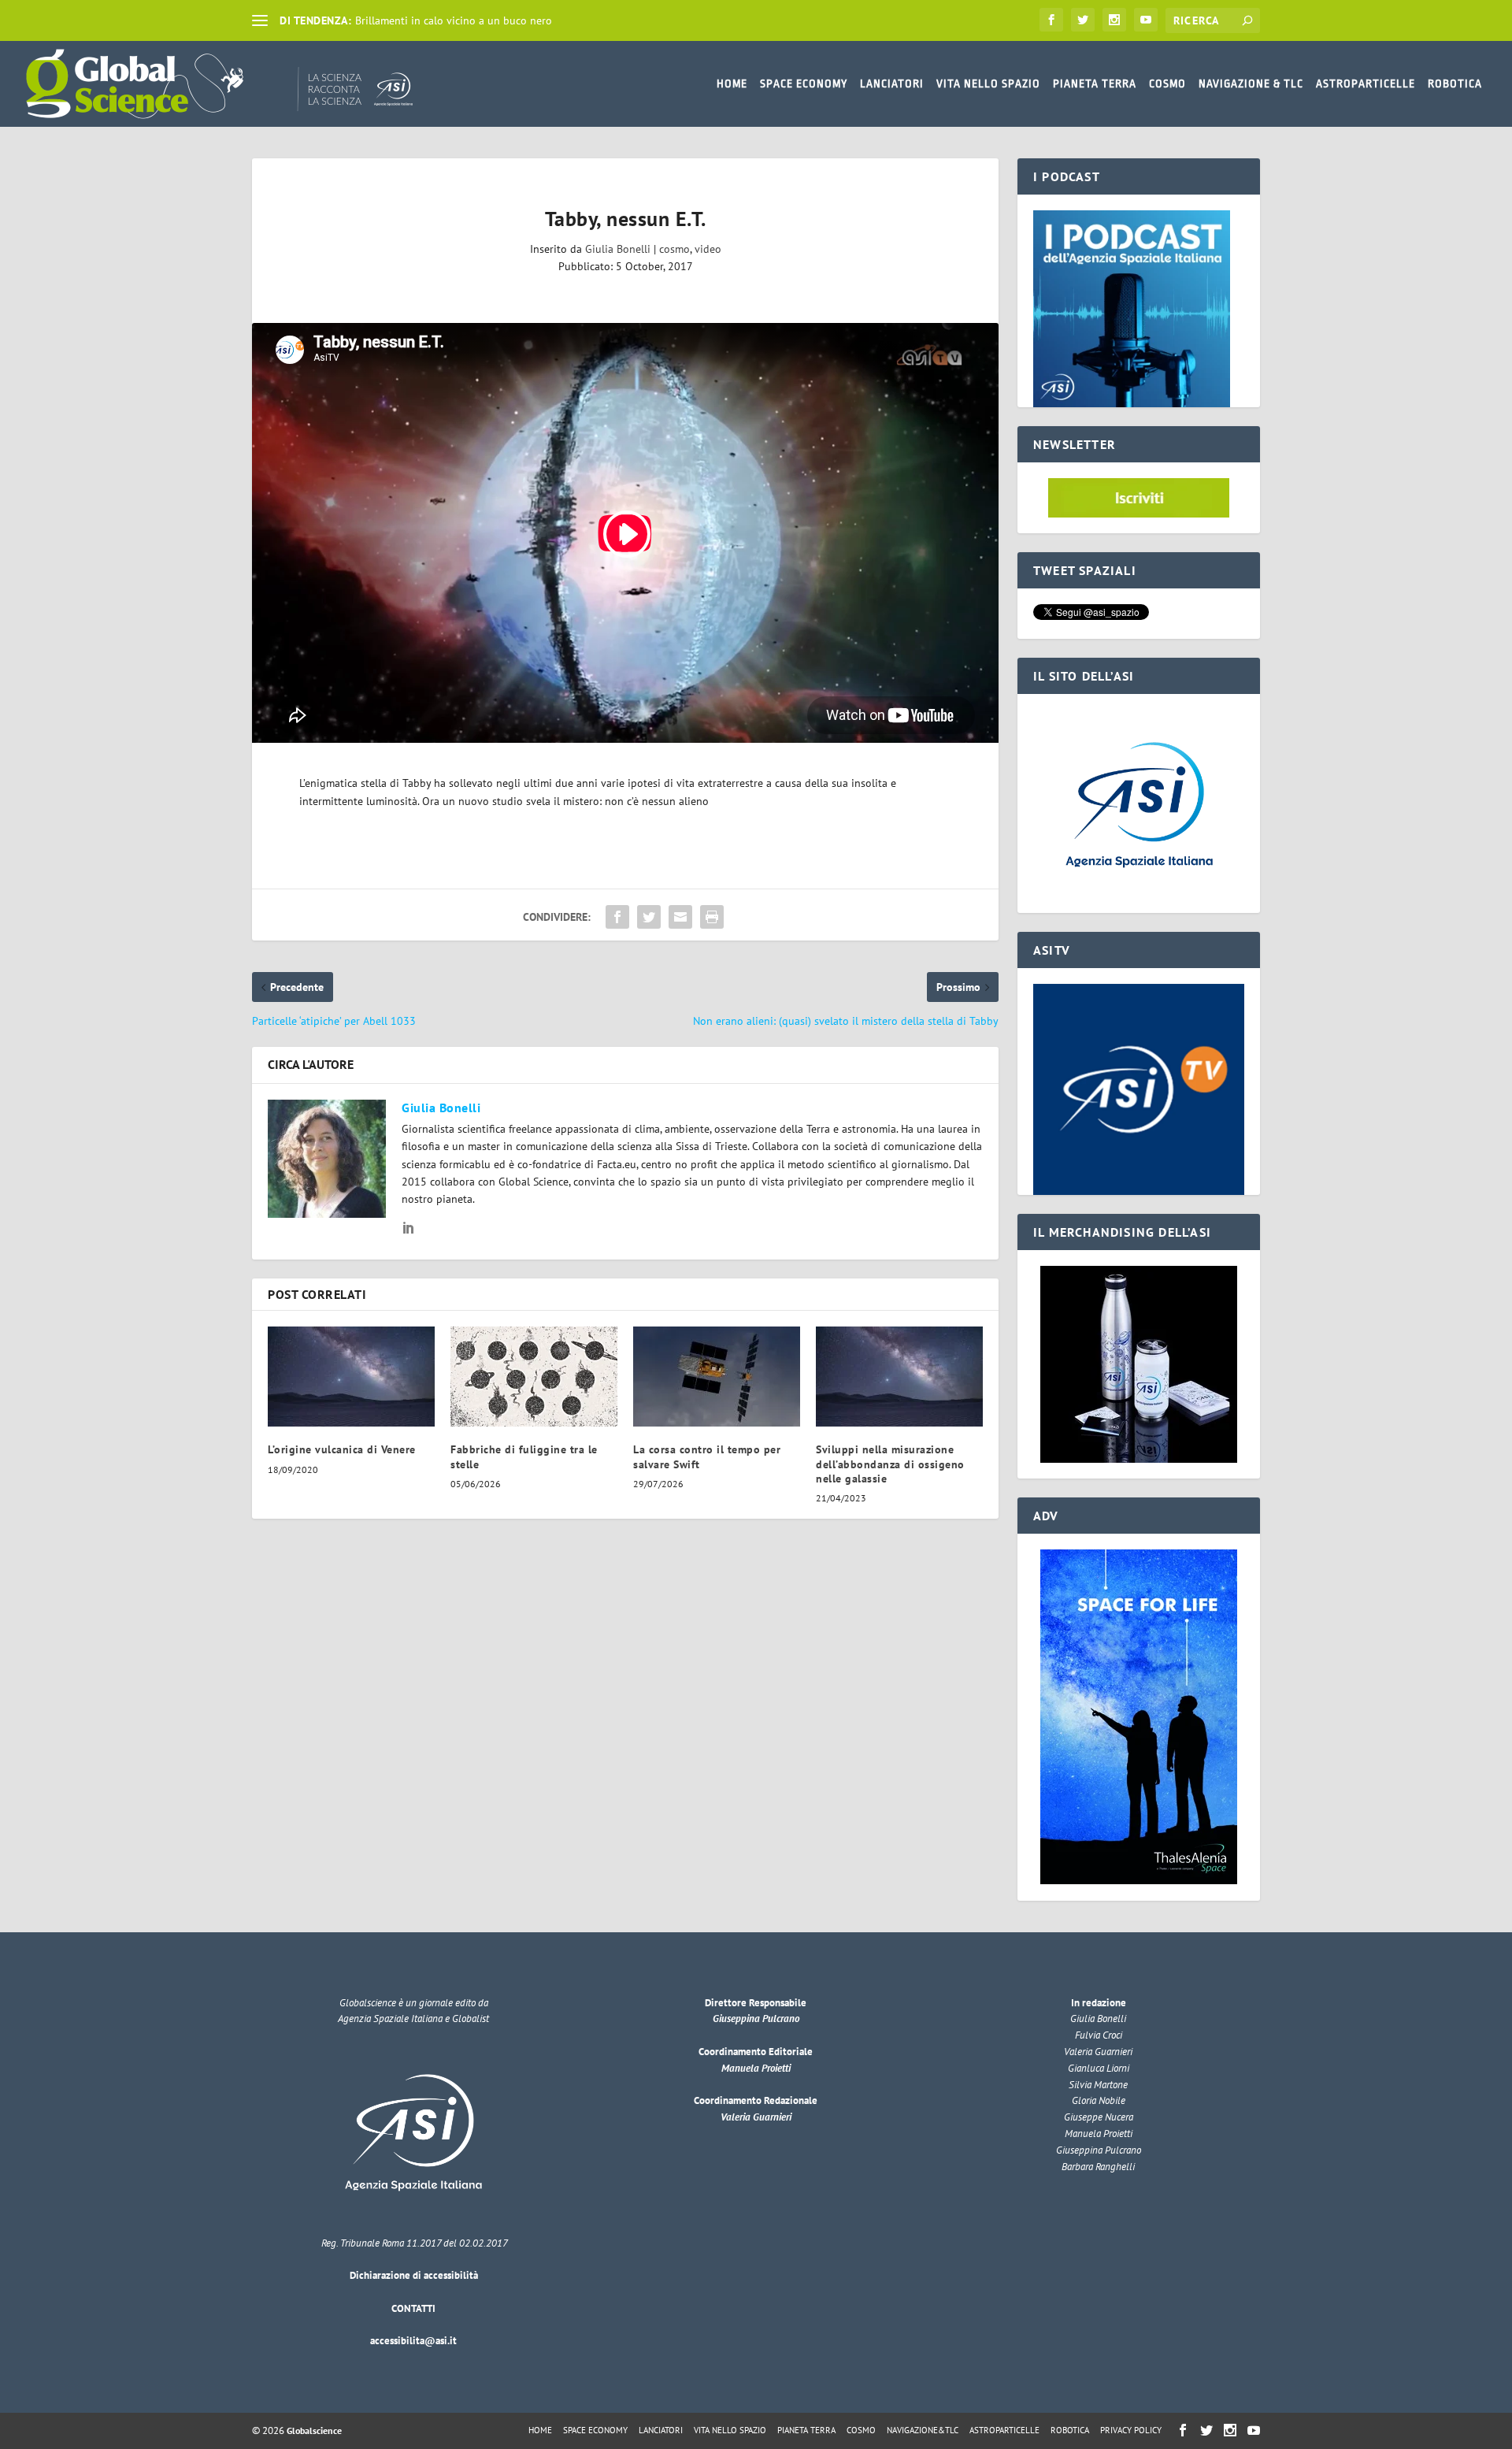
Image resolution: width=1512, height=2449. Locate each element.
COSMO (1167, 83)
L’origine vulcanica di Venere (342, 1449)
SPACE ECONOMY (804, 83)
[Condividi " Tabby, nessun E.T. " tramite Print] (712, 917)
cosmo (674, 249)
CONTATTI (413, 2308)
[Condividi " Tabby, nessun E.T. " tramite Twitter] (649, 917)
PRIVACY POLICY (1131, 2430)
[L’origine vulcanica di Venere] (351, 1377)
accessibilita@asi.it (413, 2341)
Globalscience (314, 2430)
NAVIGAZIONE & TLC (1251, 83)
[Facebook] (1051, 20)
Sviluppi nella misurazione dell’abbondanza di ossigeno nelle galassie (890, 1464)
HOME (732, 83)
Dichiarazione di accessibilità (414, 2275)
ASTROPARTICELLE (1366, 83)
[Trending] (260, 20)
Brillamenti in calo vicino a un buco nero (454, 20)
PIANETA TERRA (1095, 83)
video (708, 249)
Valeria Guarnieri (756, 2117)
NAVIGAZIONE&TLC (923, 2430)
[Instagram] (1114, 20)
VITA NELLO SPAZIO (988, 83)
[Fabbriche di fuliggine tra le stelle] (534, 1377)
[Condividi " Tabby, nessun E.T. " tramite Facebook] (617, 917)
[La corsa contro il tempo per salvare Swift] (717, 1377)
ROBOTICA (1455, 83)
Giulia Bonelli (618, 249)
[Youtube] (1146, 20)
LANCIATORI (892, 83)
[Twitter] (1083, 20)
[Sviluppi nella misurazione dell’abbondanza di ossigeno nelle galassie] (899, 1377)
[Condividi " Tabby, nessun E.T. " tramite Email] (680, 917)
